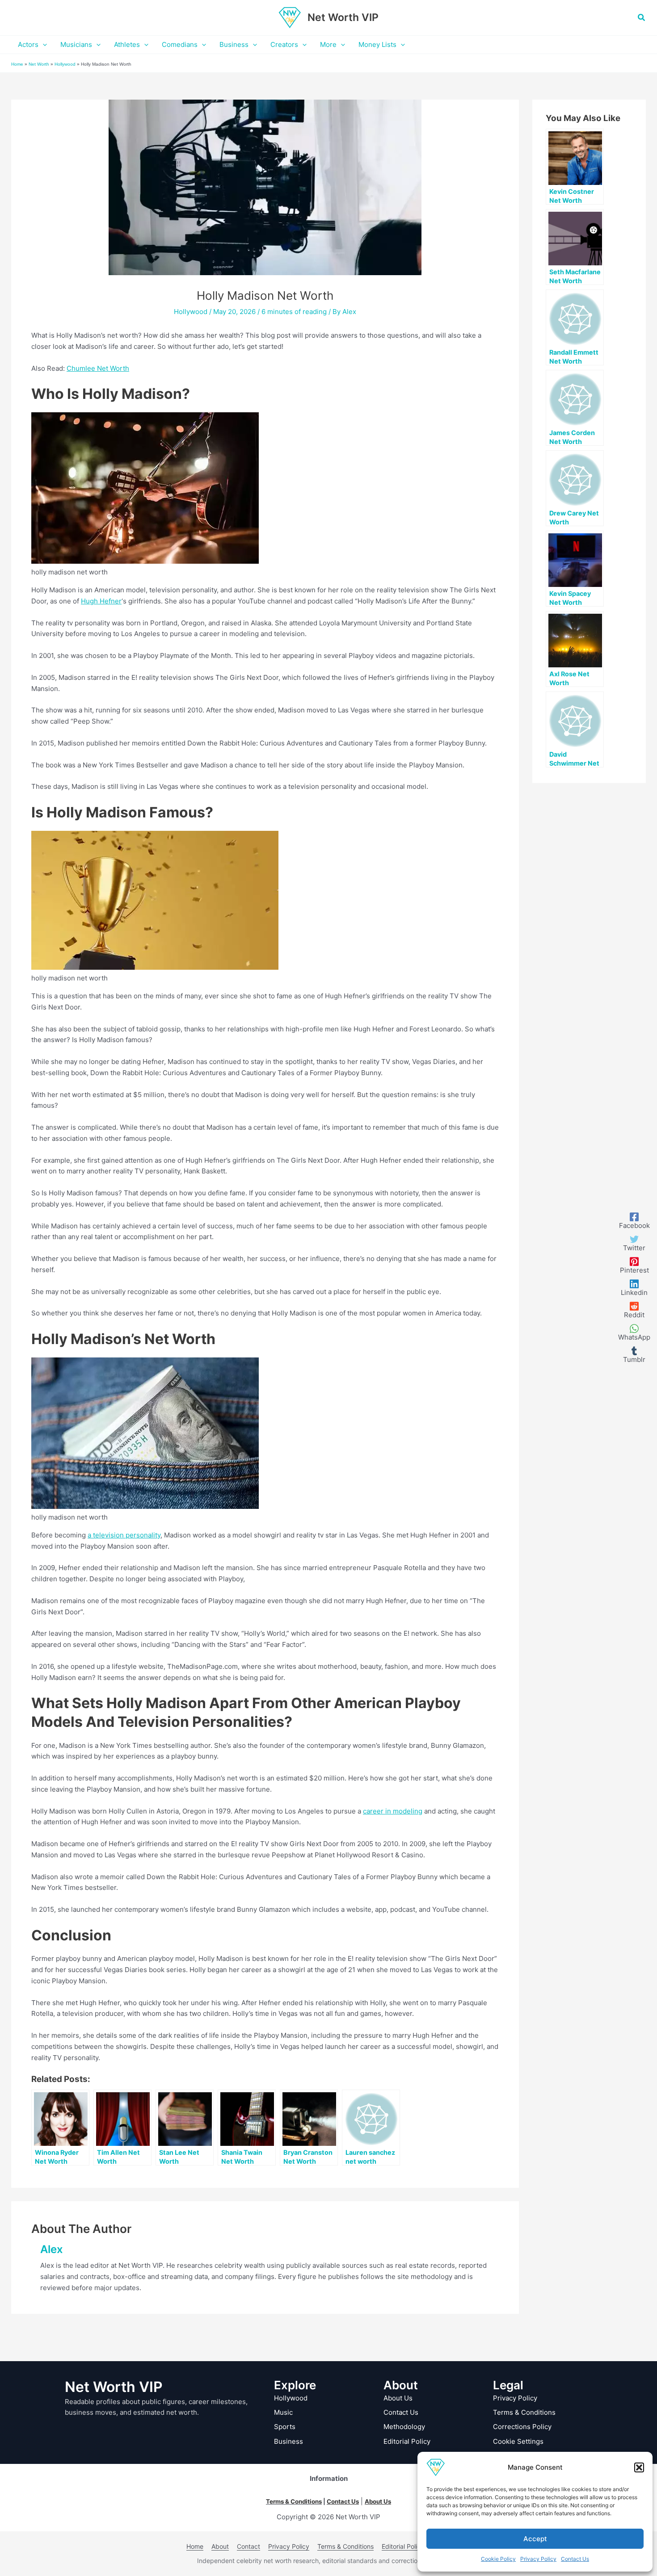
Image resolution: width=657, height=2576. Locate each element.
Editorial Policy (407, 2441)
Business (288, 2441)
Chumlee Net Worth (98, 368)
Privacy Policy (538, 2559)
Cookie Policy (498, 2559)
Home (17, 64)
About (220, 2546)
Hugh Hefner (101, 601)
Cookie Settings (518, 2441)
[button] (639, 2467)
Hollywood (65, 64)
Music (283, 2412)
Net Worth (39, 64)
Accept (535, 2539)
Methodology (404, 2427)
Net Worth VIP (343, 17)
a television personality (124, 1535)
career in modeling (393, 1811)
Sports (285, 2427)
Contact (248, 2546)
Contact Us (575, 2559)
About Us (398, 2398)
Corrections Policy (522, 2427)
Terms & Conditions (524, 2412)
